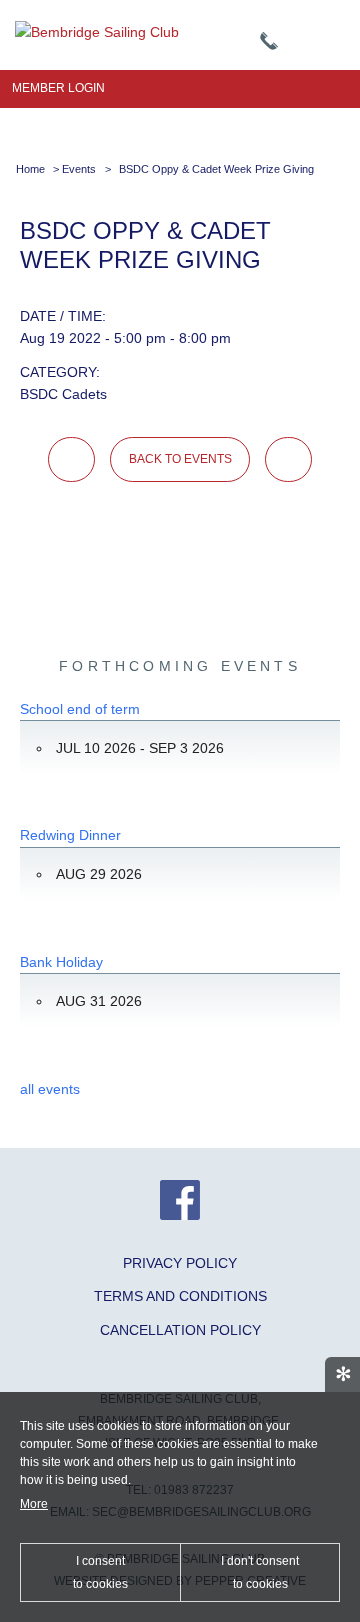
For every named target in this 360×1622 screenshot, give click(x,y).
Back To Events (180, 459)
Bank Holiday (61, 962)
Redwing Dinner (70, 835)
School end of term (80, 709)
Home (30, 169)
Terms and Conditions (180, 1296)
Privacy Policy (180, 1263)
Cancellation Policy (180, 1330)
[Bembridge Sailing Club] (97, 32)
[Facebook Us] (180, 1215)
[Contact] (269, 42)
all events (50, 1089)
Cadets (84, 394)
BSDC (39, 394)
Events (79, 169)
